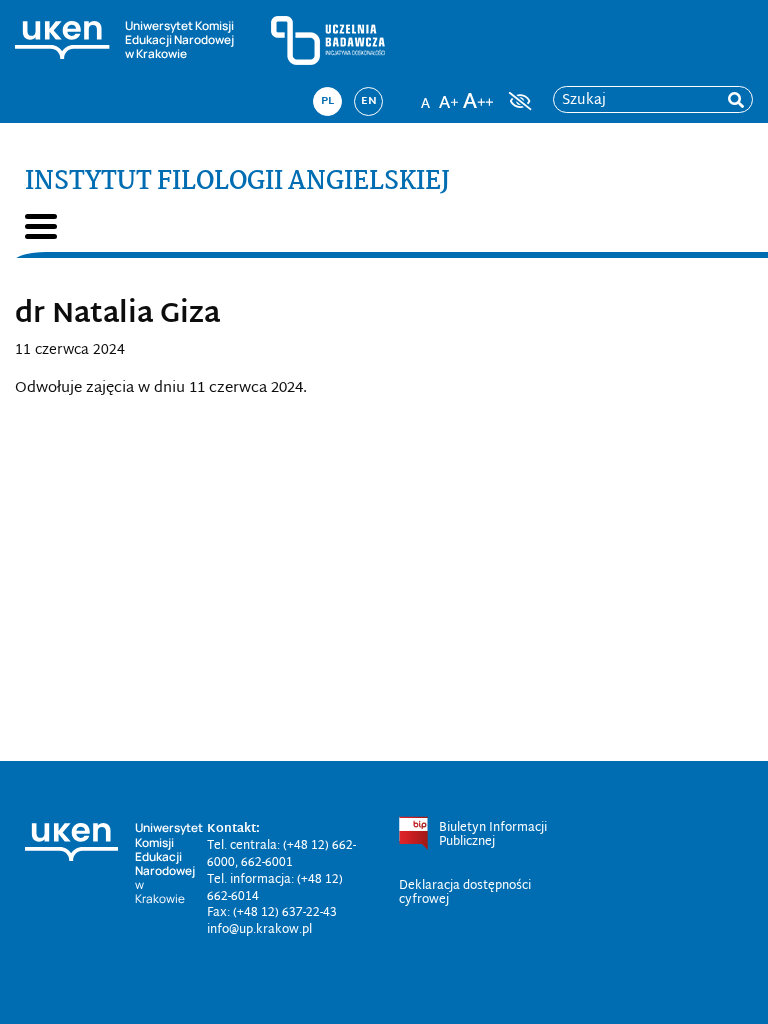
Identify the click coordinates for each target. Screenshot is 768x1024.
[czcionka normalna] (425, 95)
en (369, 101)
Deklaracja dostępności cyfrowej (465, 893)
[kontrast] (518, 101)
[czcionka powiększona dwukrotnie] (478, 95)
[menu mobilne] (41, 226)
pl (327, 101)
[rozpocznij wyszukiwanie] (736, 100)
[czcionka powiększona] (449, 95)
